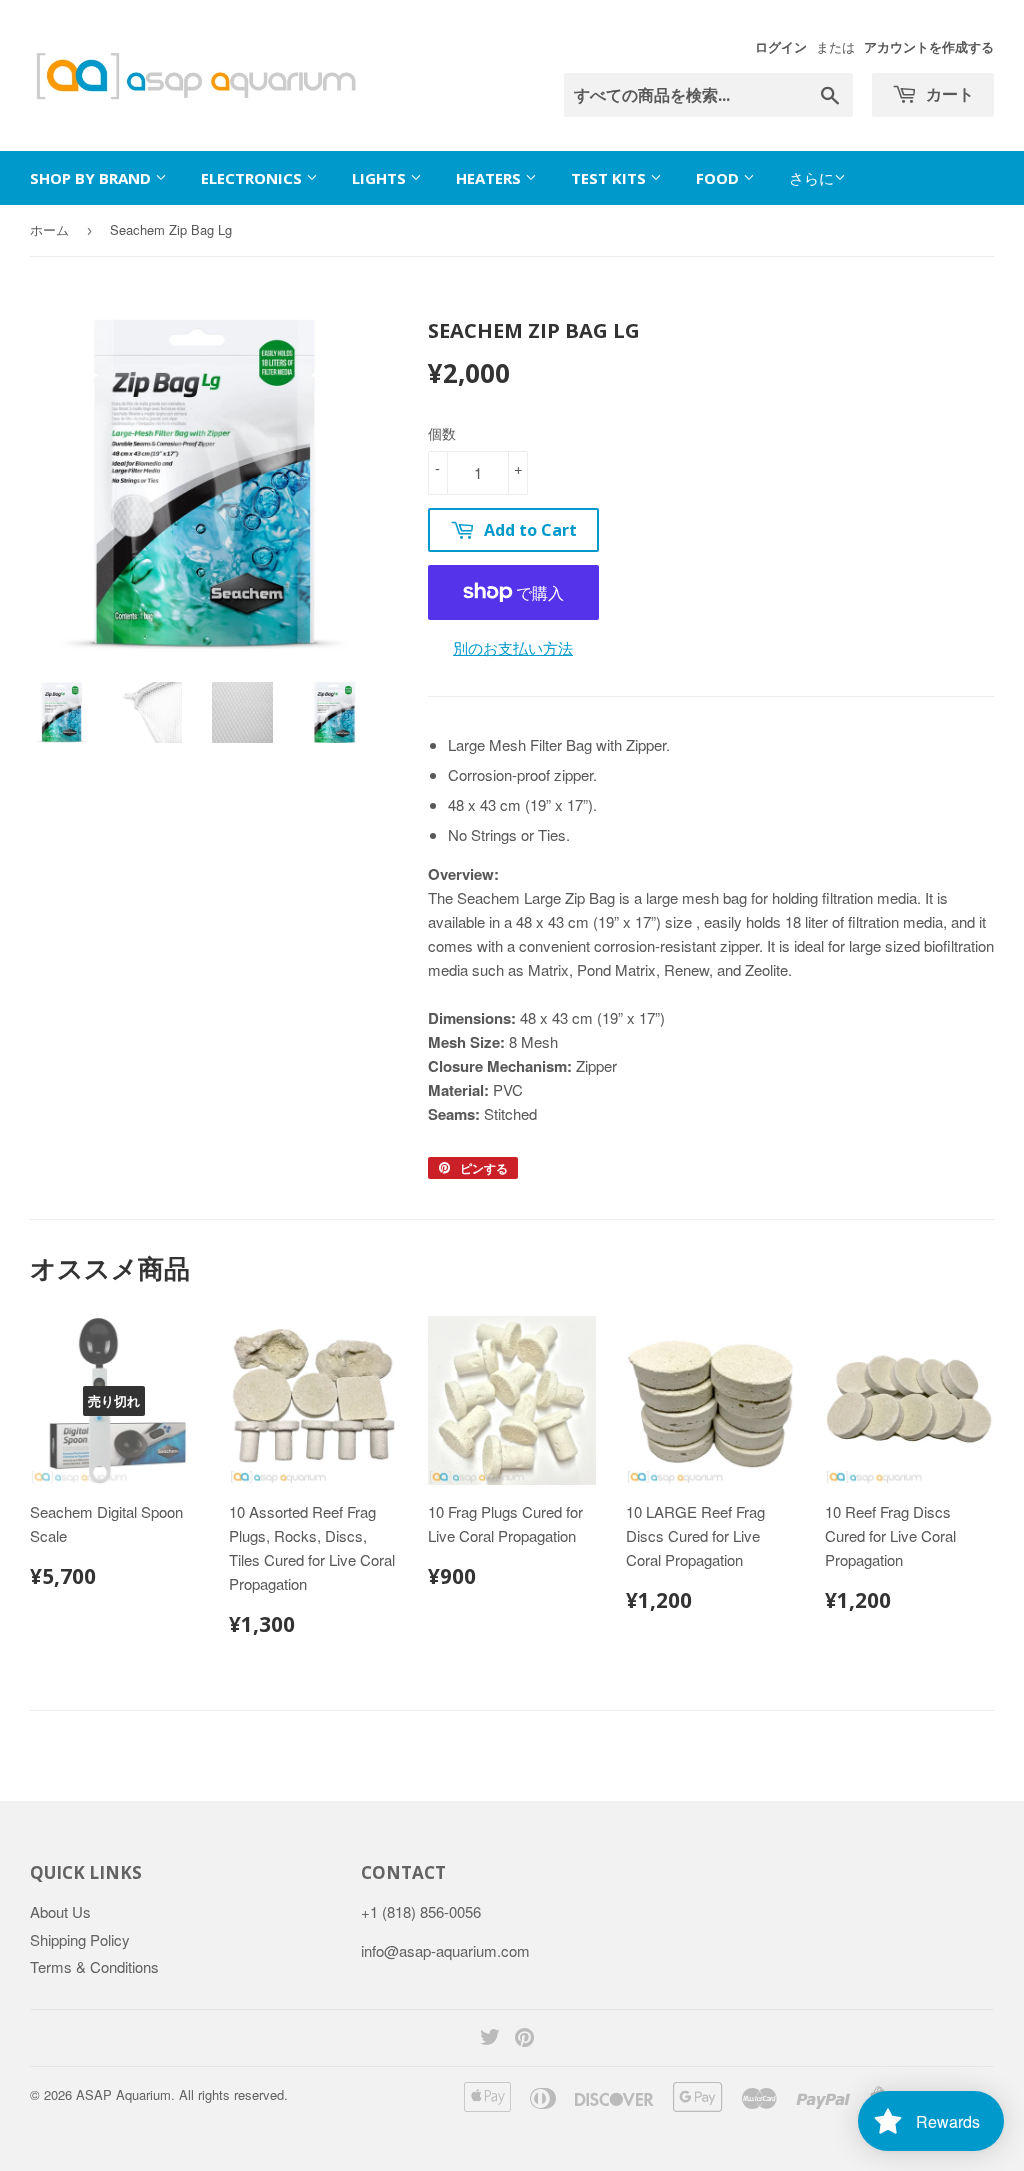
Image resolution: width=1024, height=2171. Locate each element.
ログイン (781, 47)
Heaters (490, 178)
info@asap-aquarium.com (445, 1950)
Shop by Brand (92, 178)
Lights (381, 178)
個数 (442, 433)
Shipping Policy (80, 1939)
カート (948, 94)
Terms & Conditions (94, 1966)
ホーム (49, 229)
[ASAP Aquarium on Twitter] (490, 2038)
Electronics (253, 178)
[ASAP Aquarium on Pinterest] (524, 2038)
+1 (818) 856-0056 (421, 1911)
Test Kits (610, 178)
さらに (811, 177)
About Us (60, 1911)
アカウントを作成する (929, 47)
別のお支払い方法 (513, 647)
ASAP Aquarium (123, 2094)
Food (719, 178)
